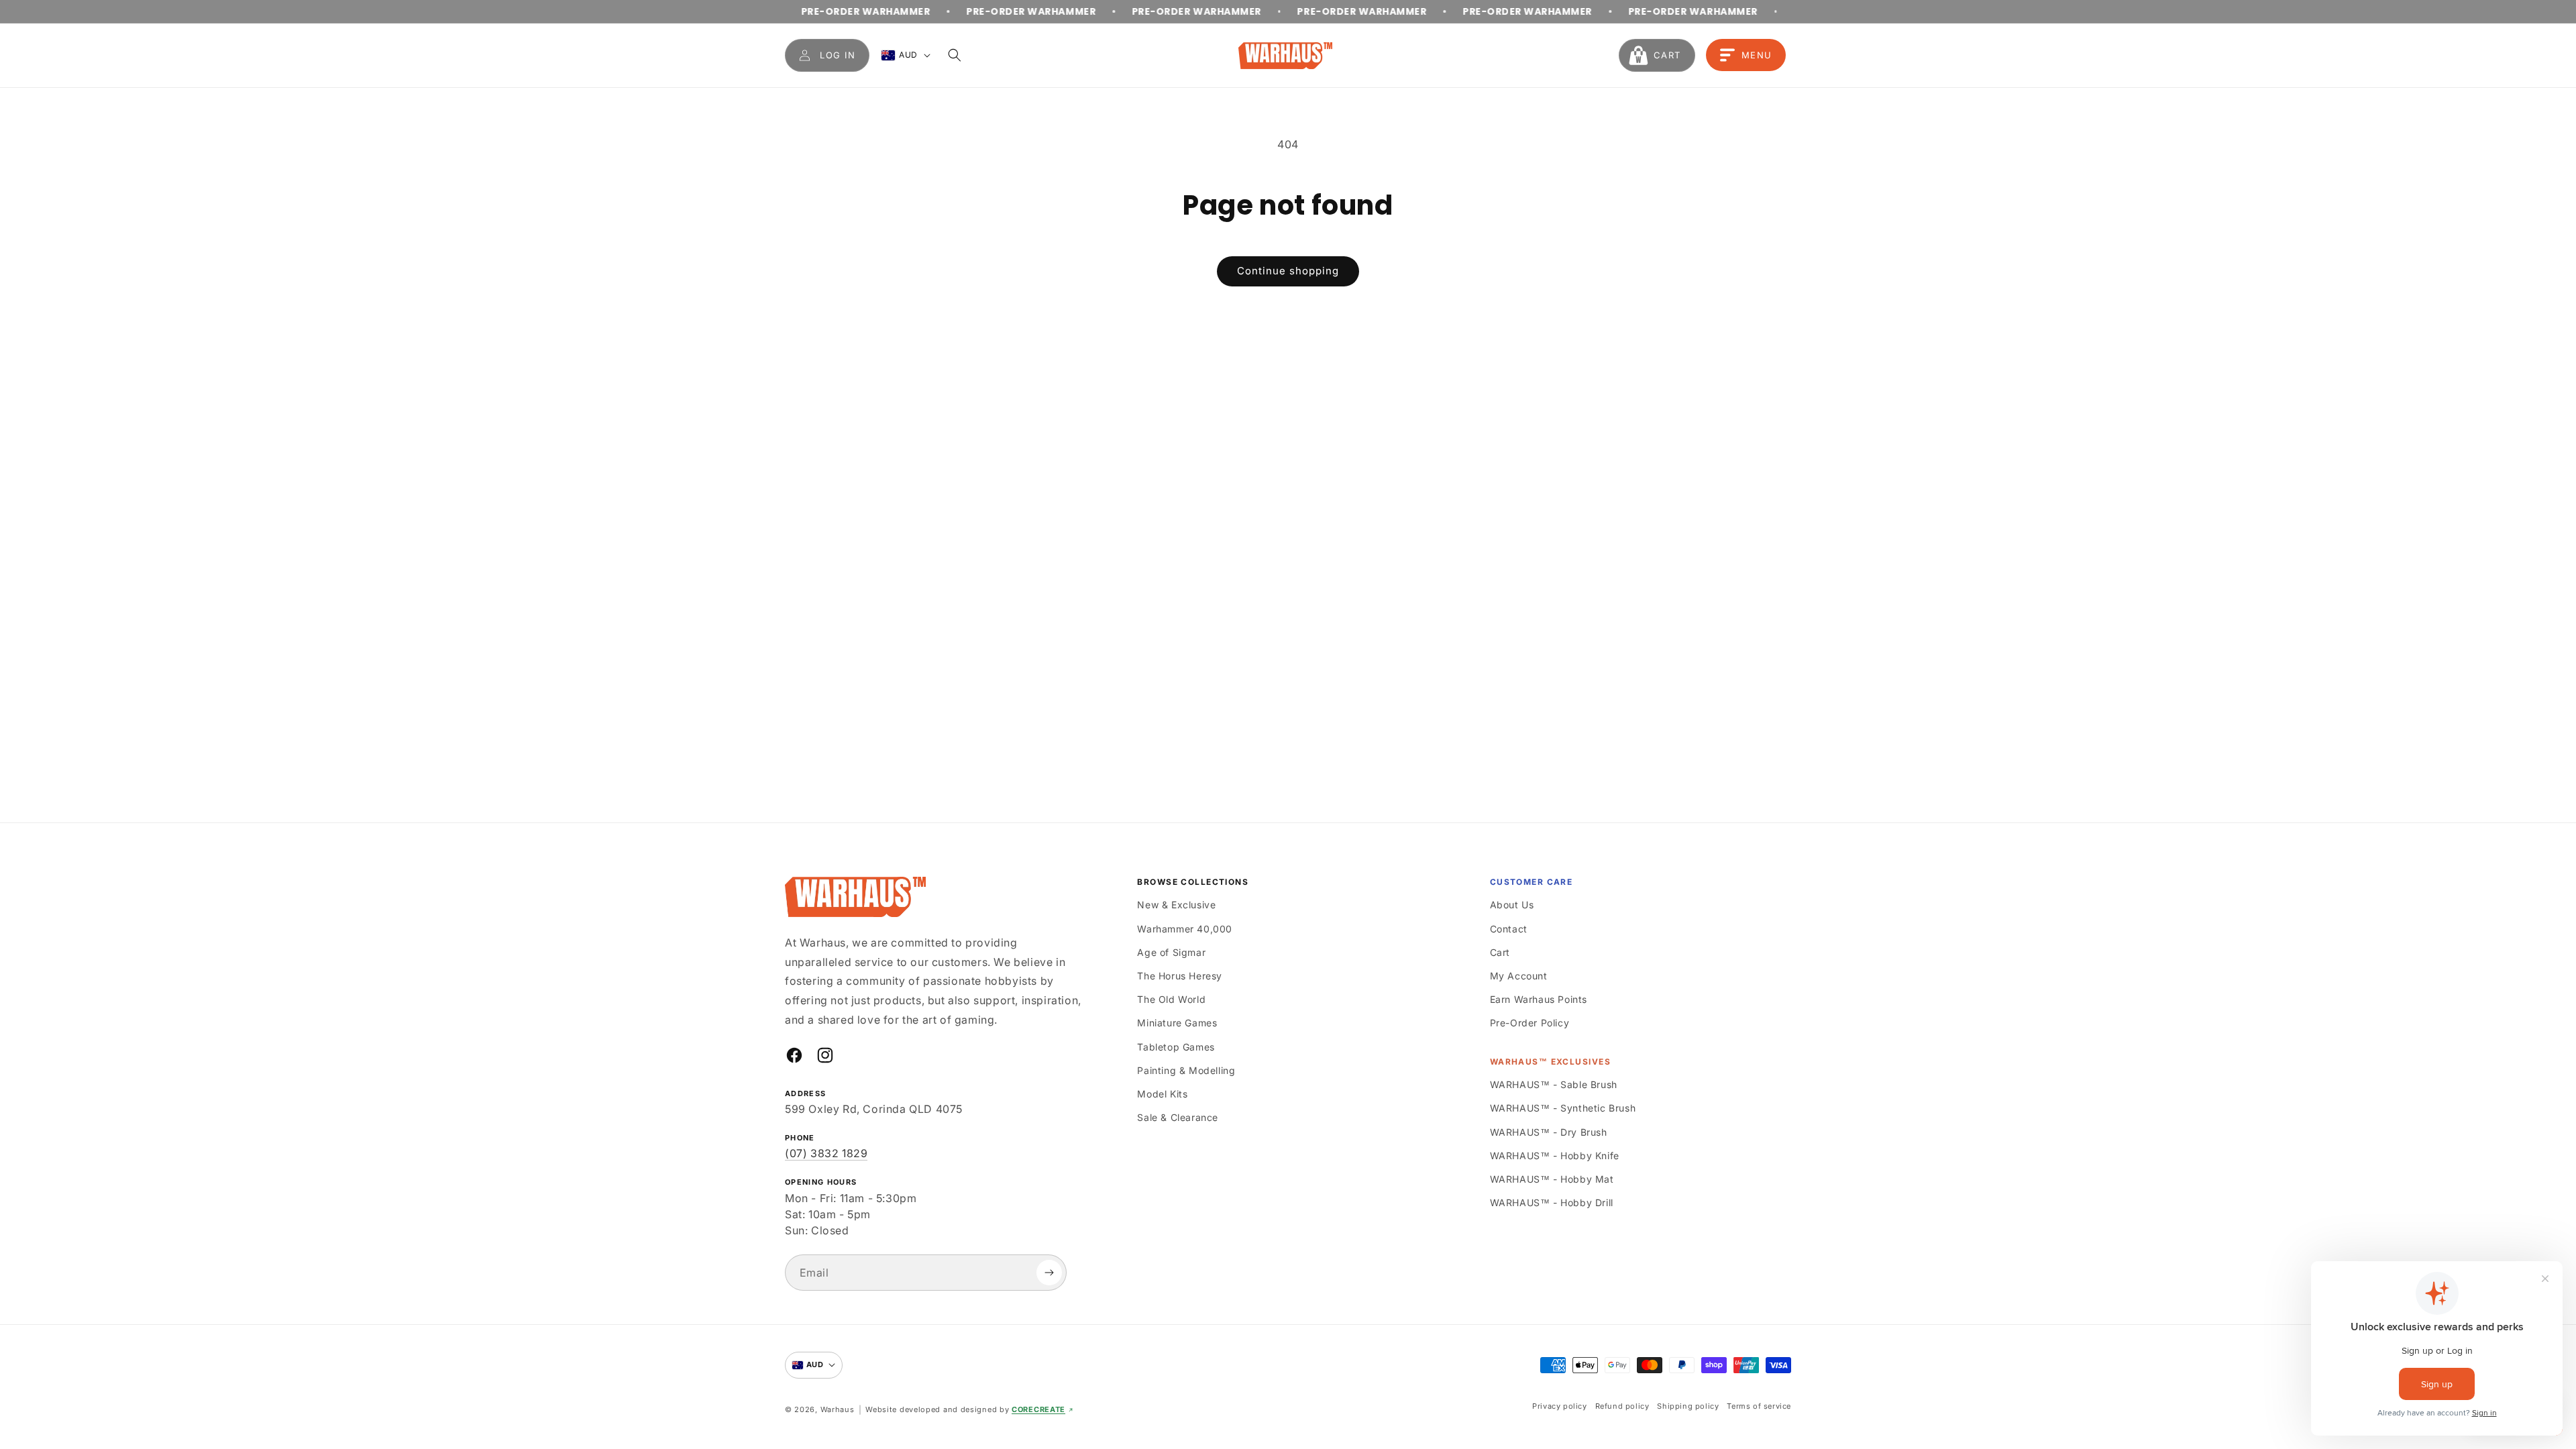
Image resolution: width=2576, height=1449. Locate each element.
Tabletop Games (1176, 1047)
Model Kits (1162, 1094)
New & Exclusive (1176, 905)
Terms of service (1759, 1406)
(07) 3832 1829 (826, 1153)
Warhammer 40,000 (1185, 929)
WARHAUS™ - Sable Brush (1554, 1084)
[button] (1657, 55)
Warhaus (838, 1409)
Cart (1500, 952)
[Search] (955, 55)
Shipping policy (1688, 1406)
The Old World (1171, 999)
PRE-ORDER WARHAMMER (798, 11)
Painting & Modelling (1186, 1070)
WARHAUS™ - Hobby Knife (1555, 1156)
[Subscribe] (1049, 1273)
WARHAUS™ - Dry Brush (1549, 1132)
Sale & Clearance (1178, 1117)
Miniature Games (1177, 1023)
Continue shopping (1288, 271)
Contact (1509, 929)
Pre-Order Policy (1530, 1023)
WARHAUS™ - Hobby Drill (1552, 1202)
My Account (1519, 976)
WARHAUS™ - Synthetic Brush (1563, 1108)
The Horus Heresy (1180, 976)
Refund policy (1622, 1406)
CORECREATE (1038, 1409)
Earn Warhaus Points (1539, 999)
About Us (1512, 905)
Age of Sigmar (1171, 952)
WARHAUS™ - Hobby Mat (1552, 1179)
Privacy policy (1559, 1406)
